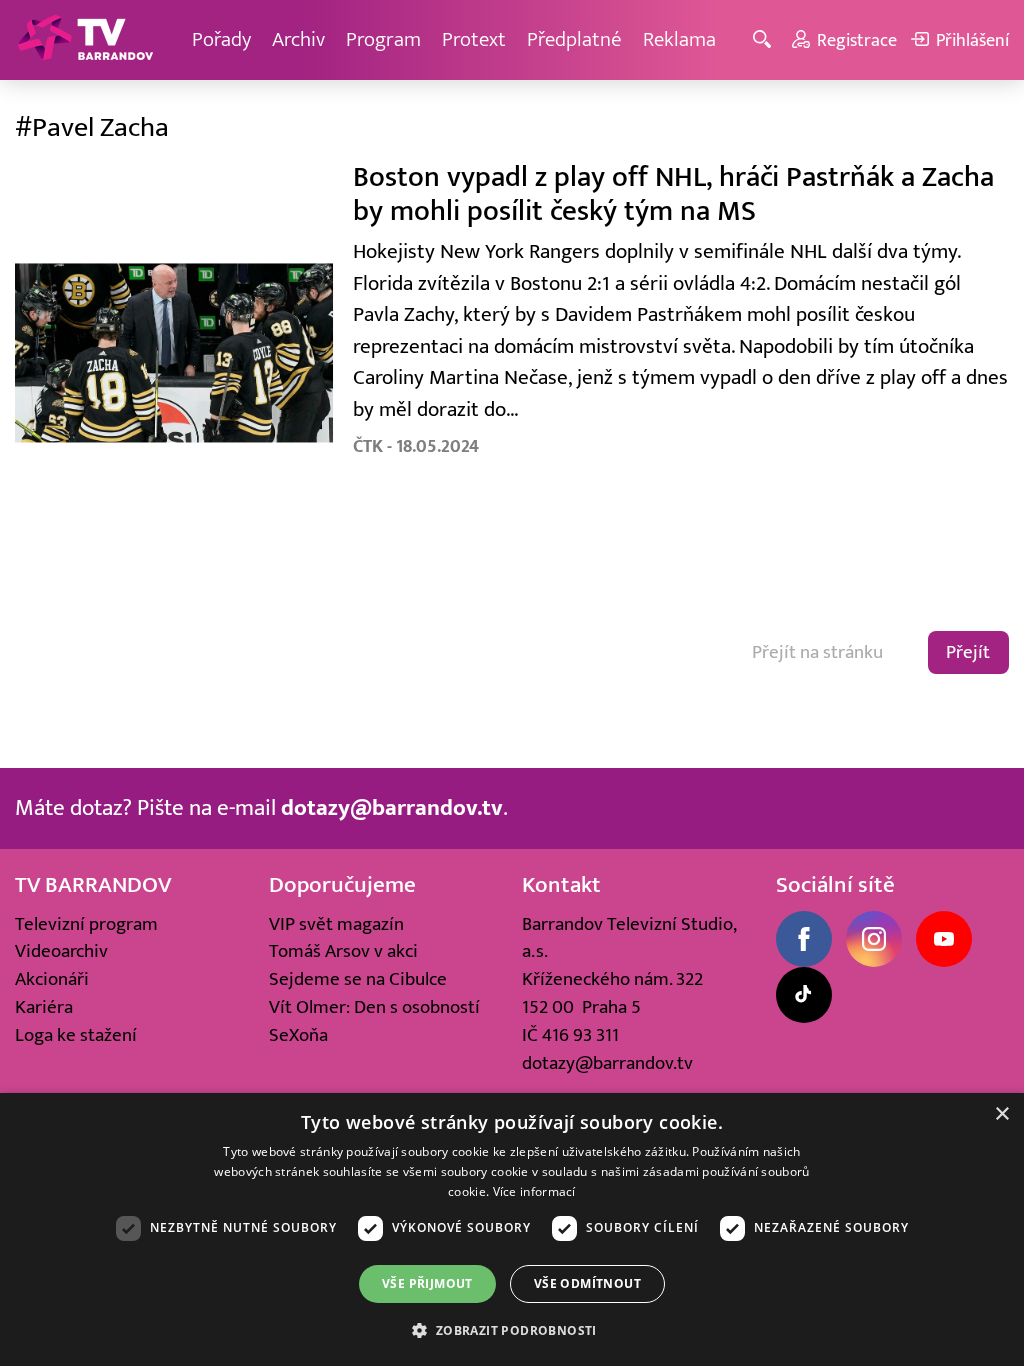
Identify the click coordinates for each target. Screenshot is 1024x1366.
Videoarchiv (61, 951)
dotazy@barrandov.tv (607, 1063)
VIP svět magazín (336, 924)
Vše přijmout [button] (427, 1283)
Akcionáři (52, 979)
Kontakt (561, 885)
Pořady (221, 39)
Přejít (968, 652)
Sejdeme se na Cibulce (358, 979)
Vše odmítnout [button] (587, 1283)
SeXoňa (298, 1035)
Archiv (298, 39)
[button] (511, 1330)
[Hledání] (765, 40)
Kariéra (44, 1007)
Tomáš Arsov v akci (343, 951)
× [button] (1001, 1114)
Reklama (679, 39)
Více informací (534, 1191)
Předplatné (574, 39)
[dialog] (512, 1229)
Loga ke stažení (76, 1035)
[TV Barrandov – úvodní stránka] (85, 40)
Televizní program (86, 924)
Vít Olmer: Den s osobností (374, 1007)
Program (383, 39)
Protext (474, 39)
